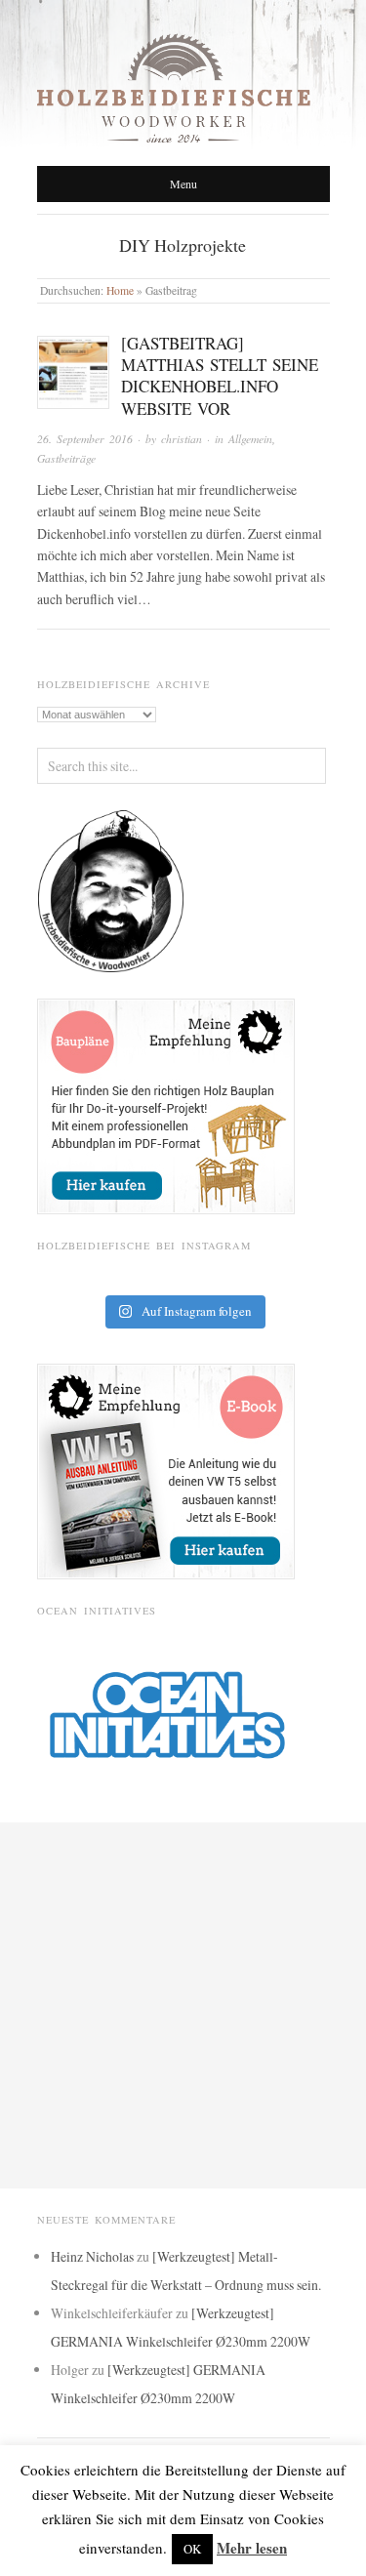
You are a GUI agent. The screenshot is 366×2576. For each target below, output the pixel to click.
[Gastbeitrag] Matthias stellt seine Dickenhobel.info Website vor (220, 375)
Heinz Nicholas (92, 2256)
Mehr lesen (252, 2548)
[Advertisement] (183, 2005)
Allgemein (250, 439)
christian (182, 439)
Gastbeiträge (66, 458)
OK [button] (192, 2549)
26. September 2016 (85, 439)
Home (120, 290)
